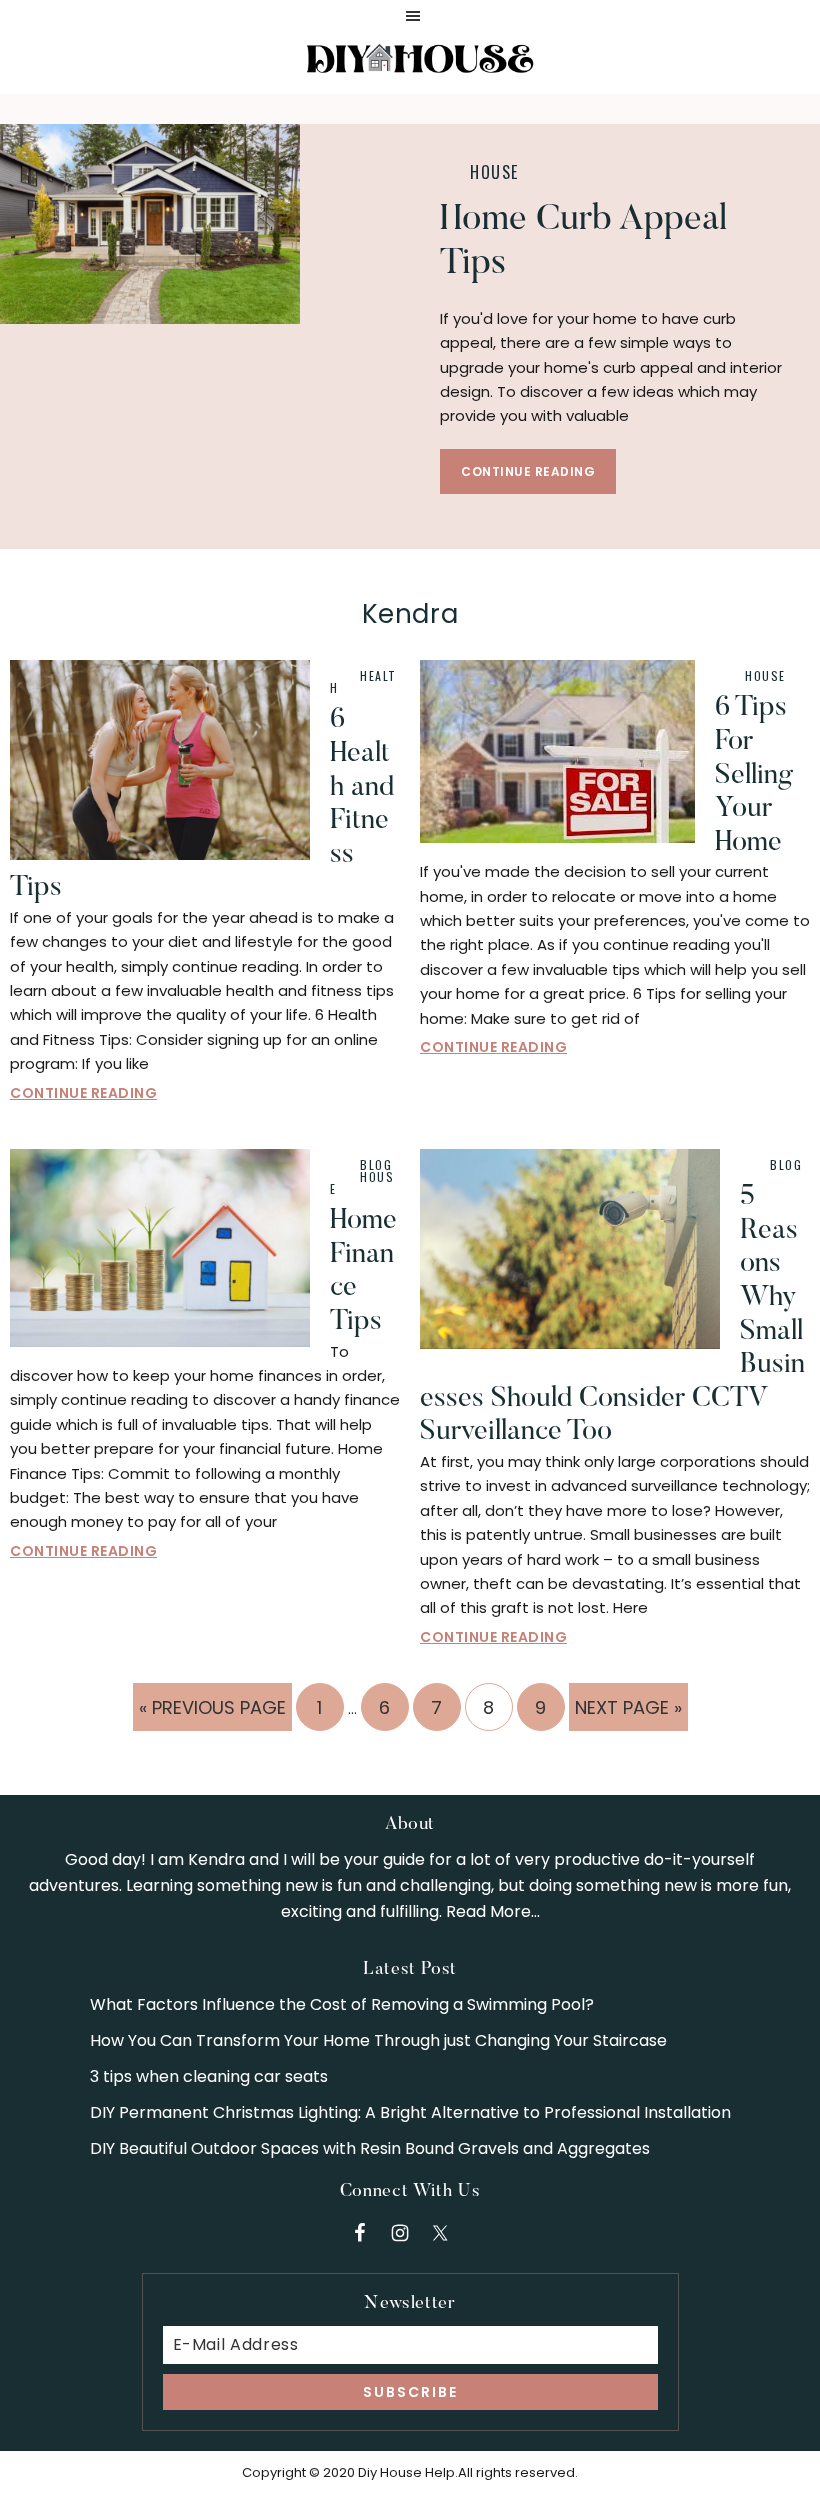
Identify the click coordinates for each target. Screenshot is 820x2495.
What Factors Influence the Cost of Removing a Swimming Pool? (342, 2004)
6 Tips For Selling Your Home (754, 775)
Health (363, 681)
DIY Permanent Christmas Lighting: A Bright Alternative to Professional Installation (410, 2112)
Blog (376, 1164)
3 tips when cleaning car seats (209, 2076)
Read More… (493, 1911)
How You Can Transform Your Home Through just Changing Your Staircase (378, 2040)
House (494, 172)
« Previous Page (212, 1712)
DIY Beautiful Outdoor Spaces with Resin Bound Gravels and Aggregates (370, 2148)
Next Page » (628, 1712)
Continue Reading (528, 471)
